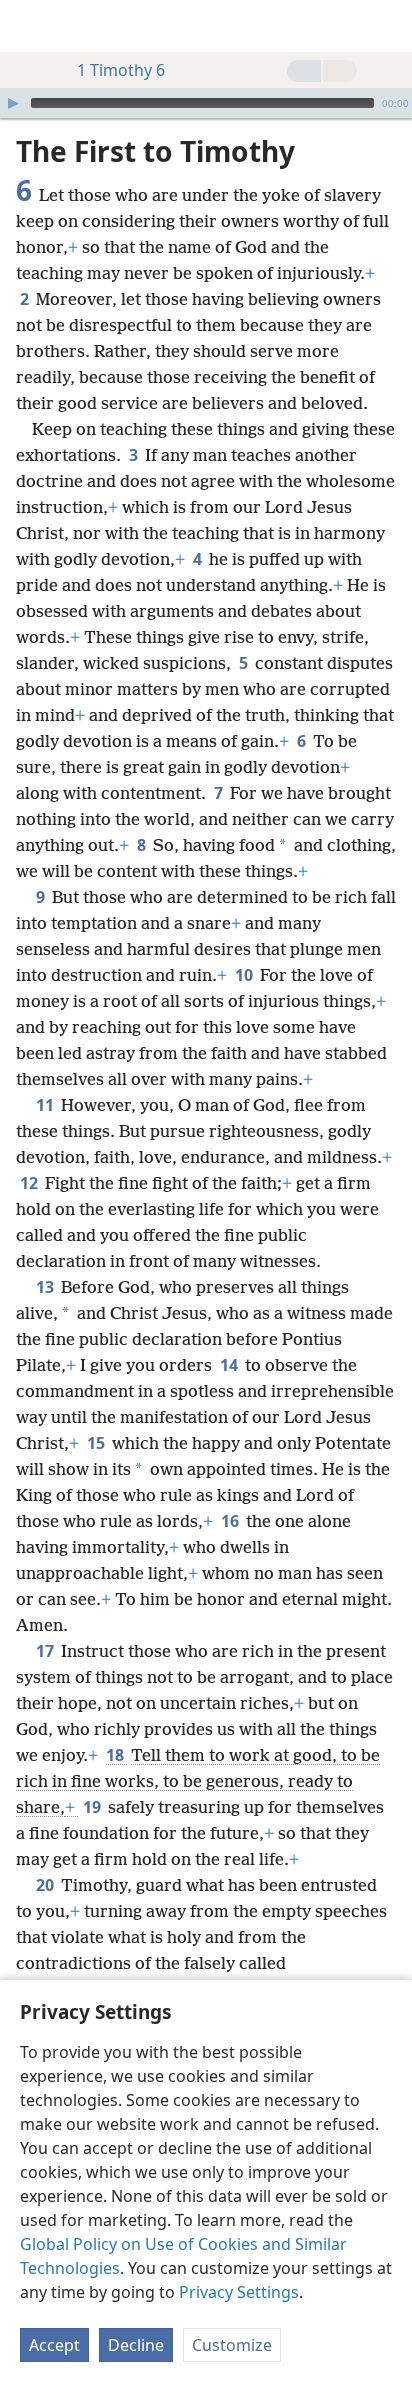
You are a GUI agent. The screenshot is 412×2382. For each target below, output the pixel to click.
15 (97, 1443)
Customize (232, 2345)
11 (46, 1105)
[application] (206, 103)
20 (46, 1885)
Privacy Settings (239, 2292)
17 (46, 1651)
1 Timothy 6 (121, 70)
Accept (54, 2345)
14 (230, 1365)
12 (30, 1183)
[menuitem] (30, 26)
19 (93, 1807)
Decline (136, 2345)
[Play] (13, 103)
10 (245, 975)
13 (46, 1287)
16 (231, 1521)
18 (116, 1755)
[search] (387, 26)
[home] (30, 26)
